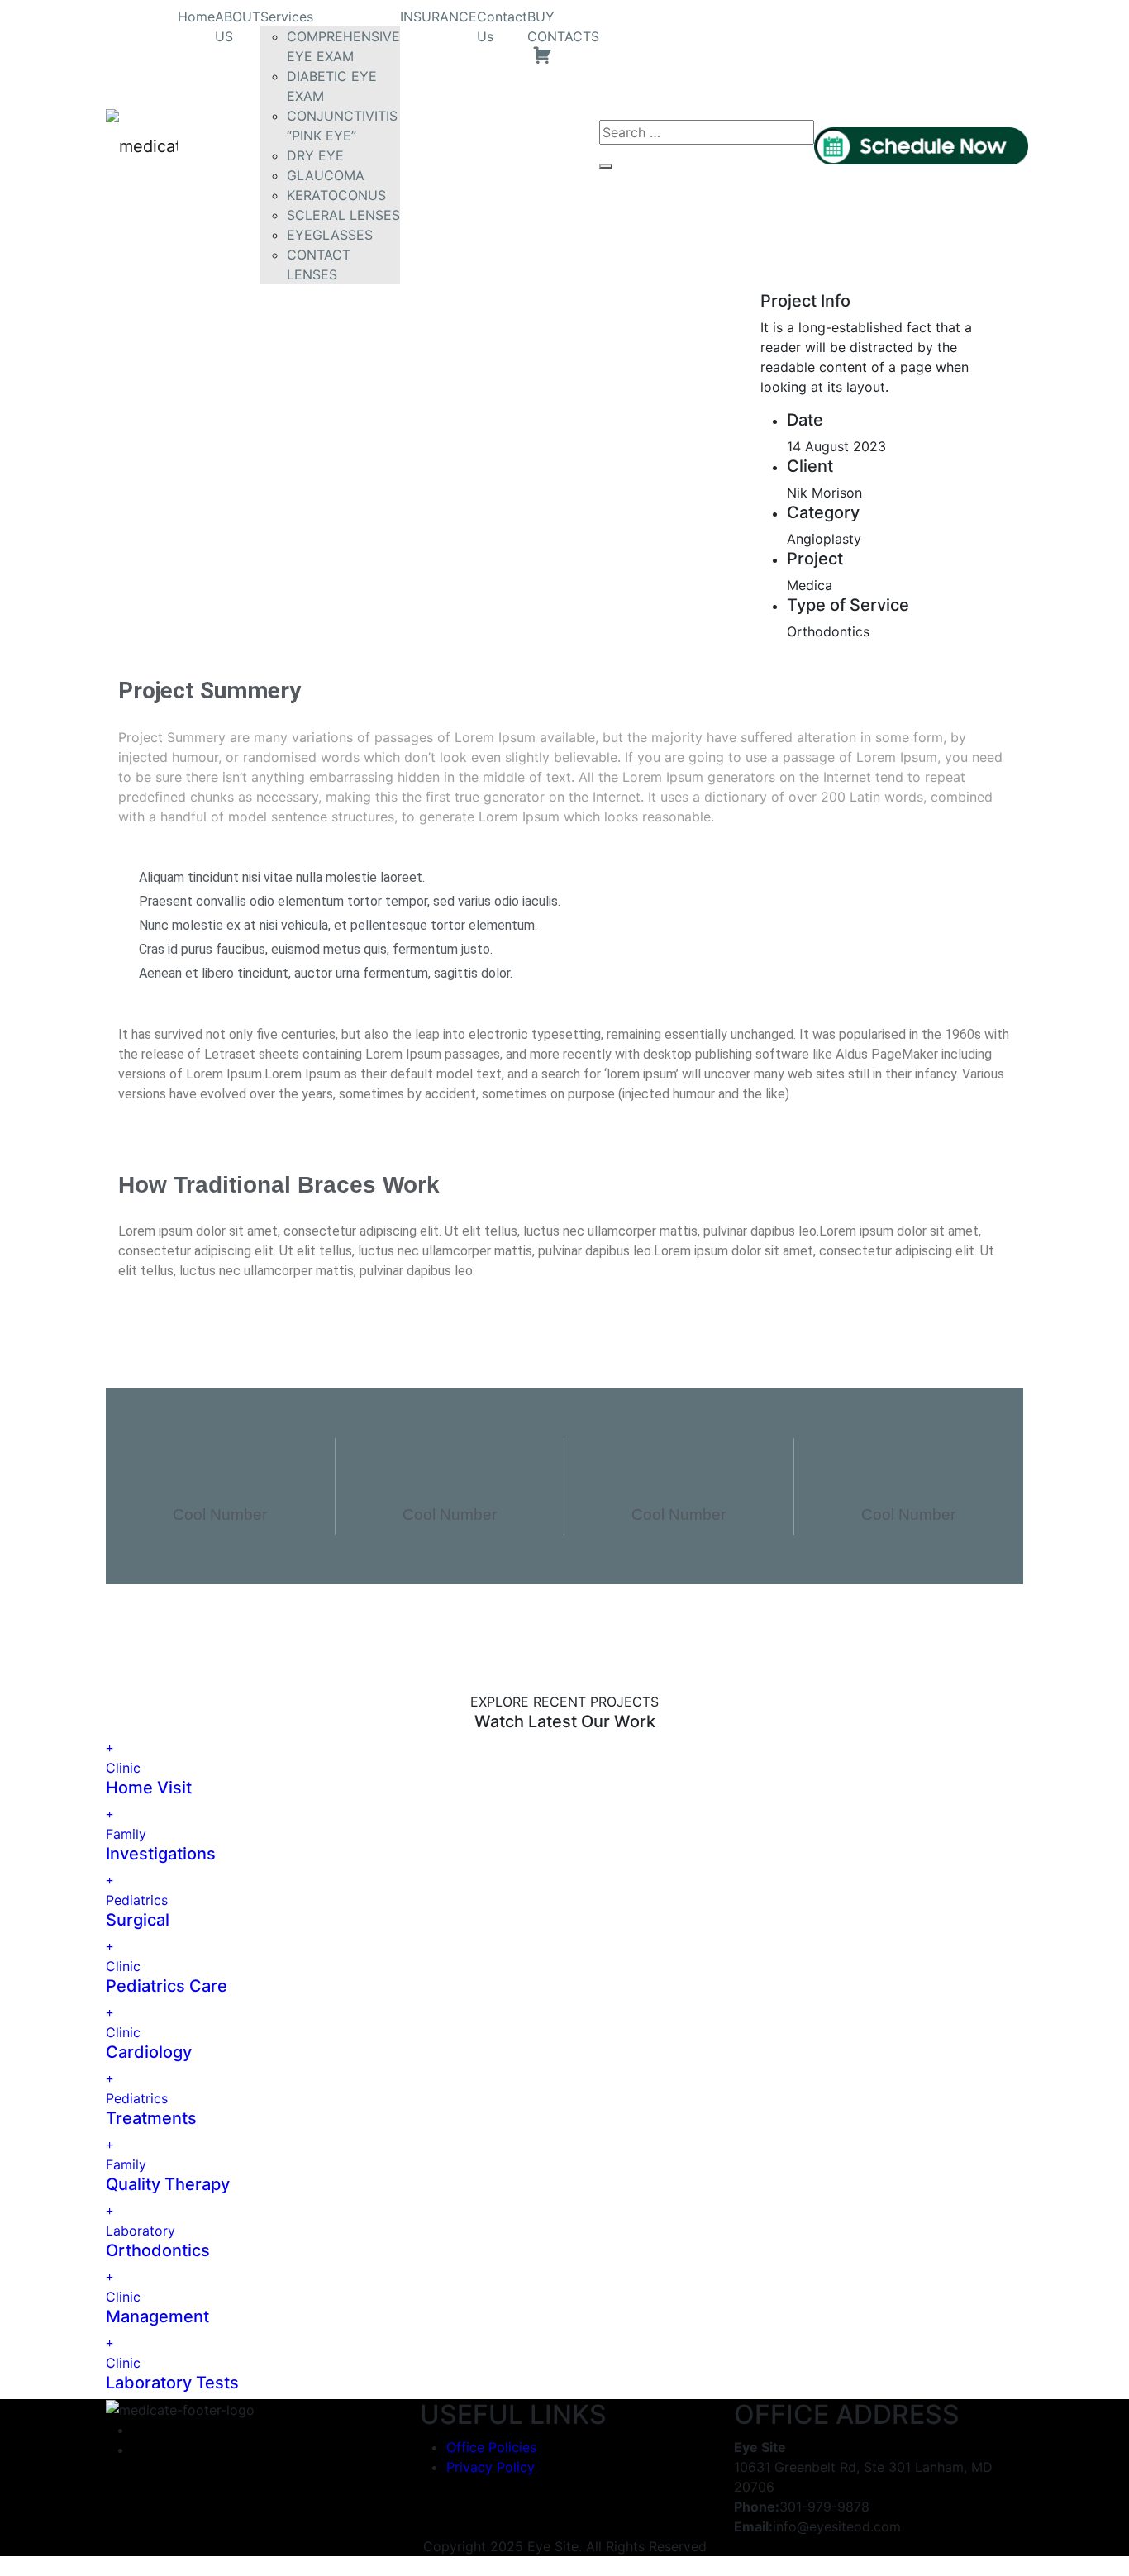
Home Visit (149, 1788)
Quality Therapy (168, 2184)
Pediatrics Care (167, 1986)
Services (287, 17)
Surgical (138, 1920)
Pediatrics (137, 1900)
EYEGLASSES (330, 235)
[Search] (606, 166)
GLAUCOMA (326, 175)
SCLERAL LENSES (343, 215)
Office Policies (491, 2447)
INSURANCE (438, 17)
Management (157, 2316)
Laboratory (141, 2231)
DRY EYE (315, 155)
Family (126, 1834)
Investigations (161, 1854)
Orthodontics (158, 2250)
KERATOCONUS (336, 195)
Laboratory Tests (172, 2383)
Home (196, 17)
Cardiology (149, 2052)
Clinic (123, 1768)
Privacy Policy (491, 2467)
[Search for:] (707, 132)
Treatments (151, 2118)
